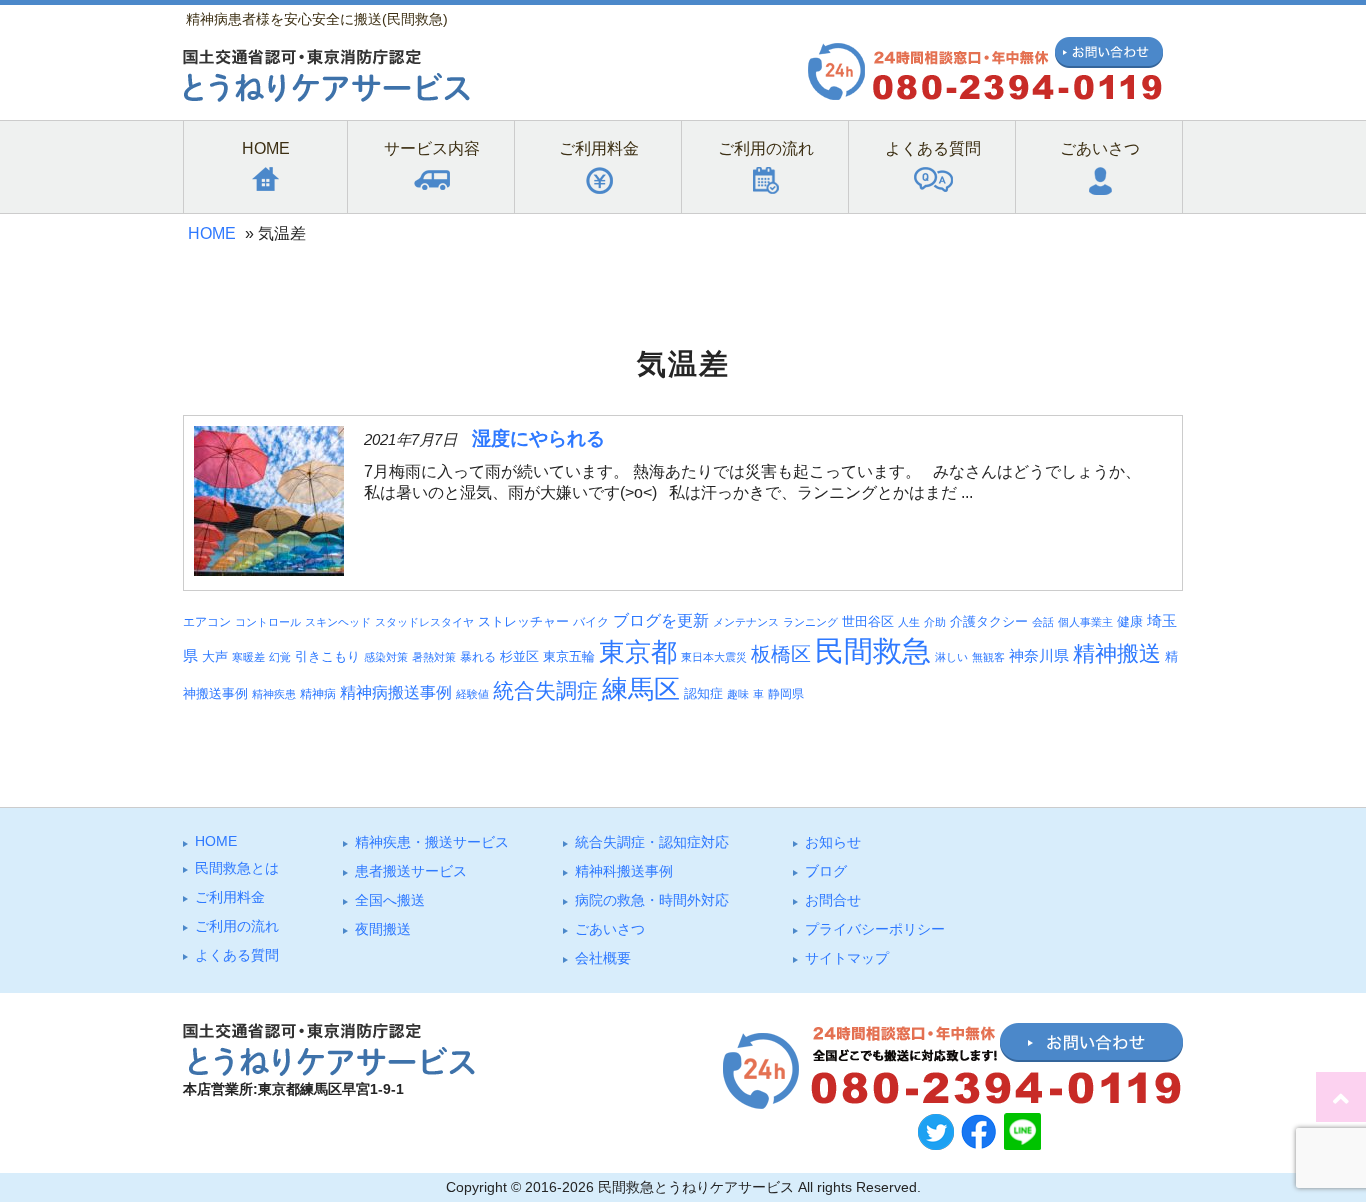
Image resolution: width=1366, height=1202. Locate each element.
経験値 (472, 694)
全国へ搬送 (390, 900)
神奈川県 (1039, 656)
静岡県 (786, 693)
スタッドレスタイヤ (424, 622)
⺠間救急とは (237, 868)
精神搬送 (1117, 653)
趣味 (738, 694)
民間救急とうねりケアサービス (696, 1187)
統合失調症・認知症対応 (652, 842)
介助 (935, 622)
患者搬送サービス (411, 871)
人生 (909, 622)
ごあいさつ (610, 929)
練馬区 (641, 689)
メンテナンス (746, 622)
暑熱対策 (434, 657)
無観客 (988, 657)
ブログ (826, 871)
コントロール (268, 622)
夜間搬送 (383, 929)
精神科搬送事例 (624, 871)
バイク (591, 621)
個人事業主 (1085, 622)
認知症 (703, 693)
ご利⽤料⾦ (230, 897)
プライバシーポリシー (875, 929)
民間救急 (873, 650)
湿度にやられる (538, 438)
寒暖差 (248, 657)
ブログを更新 (661, 620)
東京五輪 (569, 657)
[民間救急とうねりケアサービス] (326, 96)
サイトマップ (847, 958)
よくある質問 (237, 955)
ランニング (810, 622)
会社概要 (603, 958)
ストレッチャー (523, 622)
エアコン (207, 621)
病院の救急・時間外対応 (652, 900)
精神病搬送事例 (396, 692)
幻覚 (280, 657)
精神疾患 (274, 694)
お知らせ (833, 842)
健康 (1130, 622)
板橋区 (781, 654)
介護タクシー (989, 621)
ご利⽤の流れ (237, 926)
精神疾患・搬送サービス (432, 842)
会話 (1043, 622)
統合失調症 (545, 690)
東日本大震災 (714, 657)
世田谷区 (868, 622)
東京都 (638, 652)
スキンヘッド (338, 622)
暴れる (478, 656)
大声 (215, 657)
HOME (212, 233)
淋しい (951, 657)
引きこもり (327, 656)
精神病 (318, 693)
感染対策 (386, 657)
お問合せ (833, 900)
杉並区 (519, 656)
